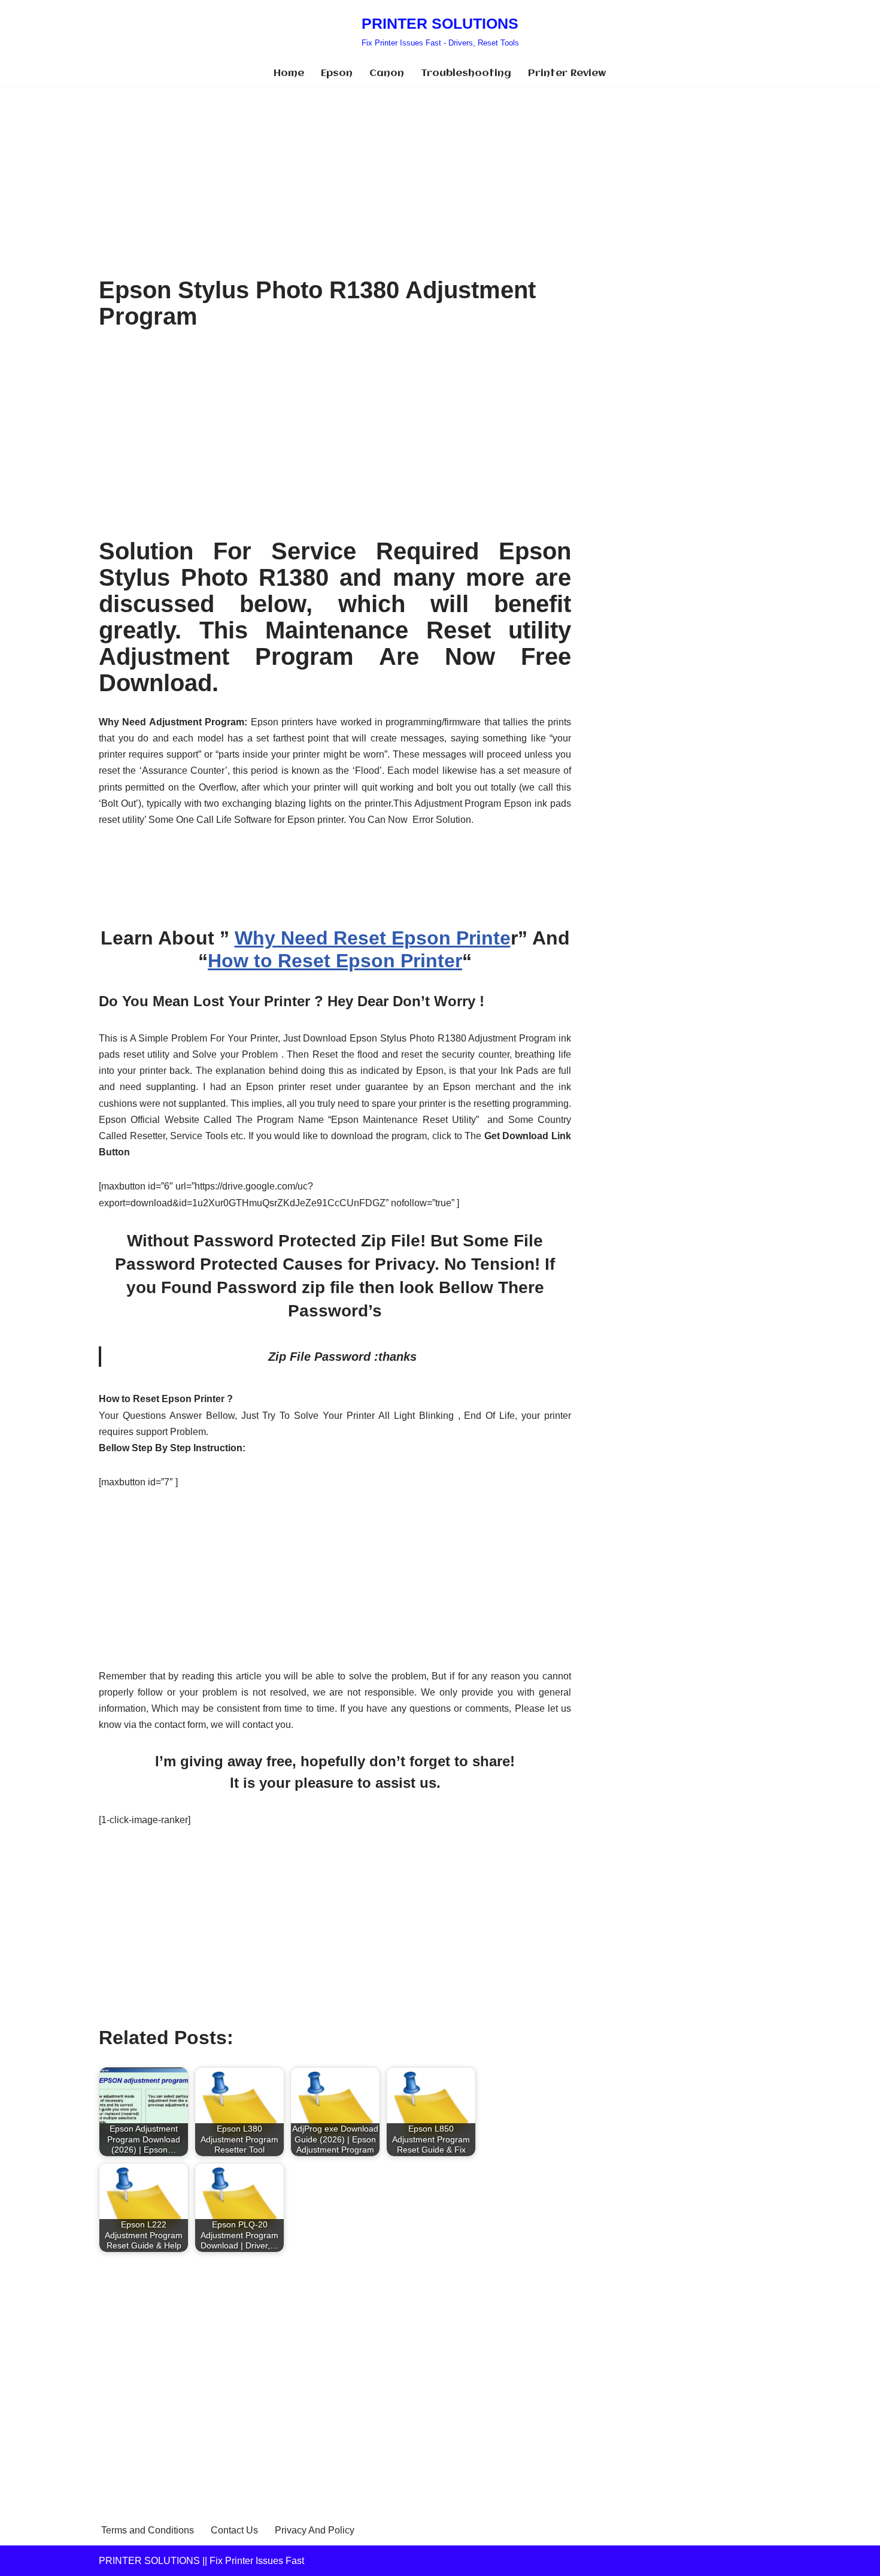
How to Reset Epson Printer (335, 961)
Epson (337, 73)
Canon (387, 73)
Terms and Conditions (148, 2530)
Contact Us (234, 2530)
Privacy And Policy (315, 2530)
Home (289, 73)
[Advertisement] (335, 175)
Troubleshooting (466, 73)
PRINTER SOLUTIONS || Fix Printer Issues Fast (201, 2561)
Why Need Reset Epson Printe (373, 938)
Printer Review (567, 73)
